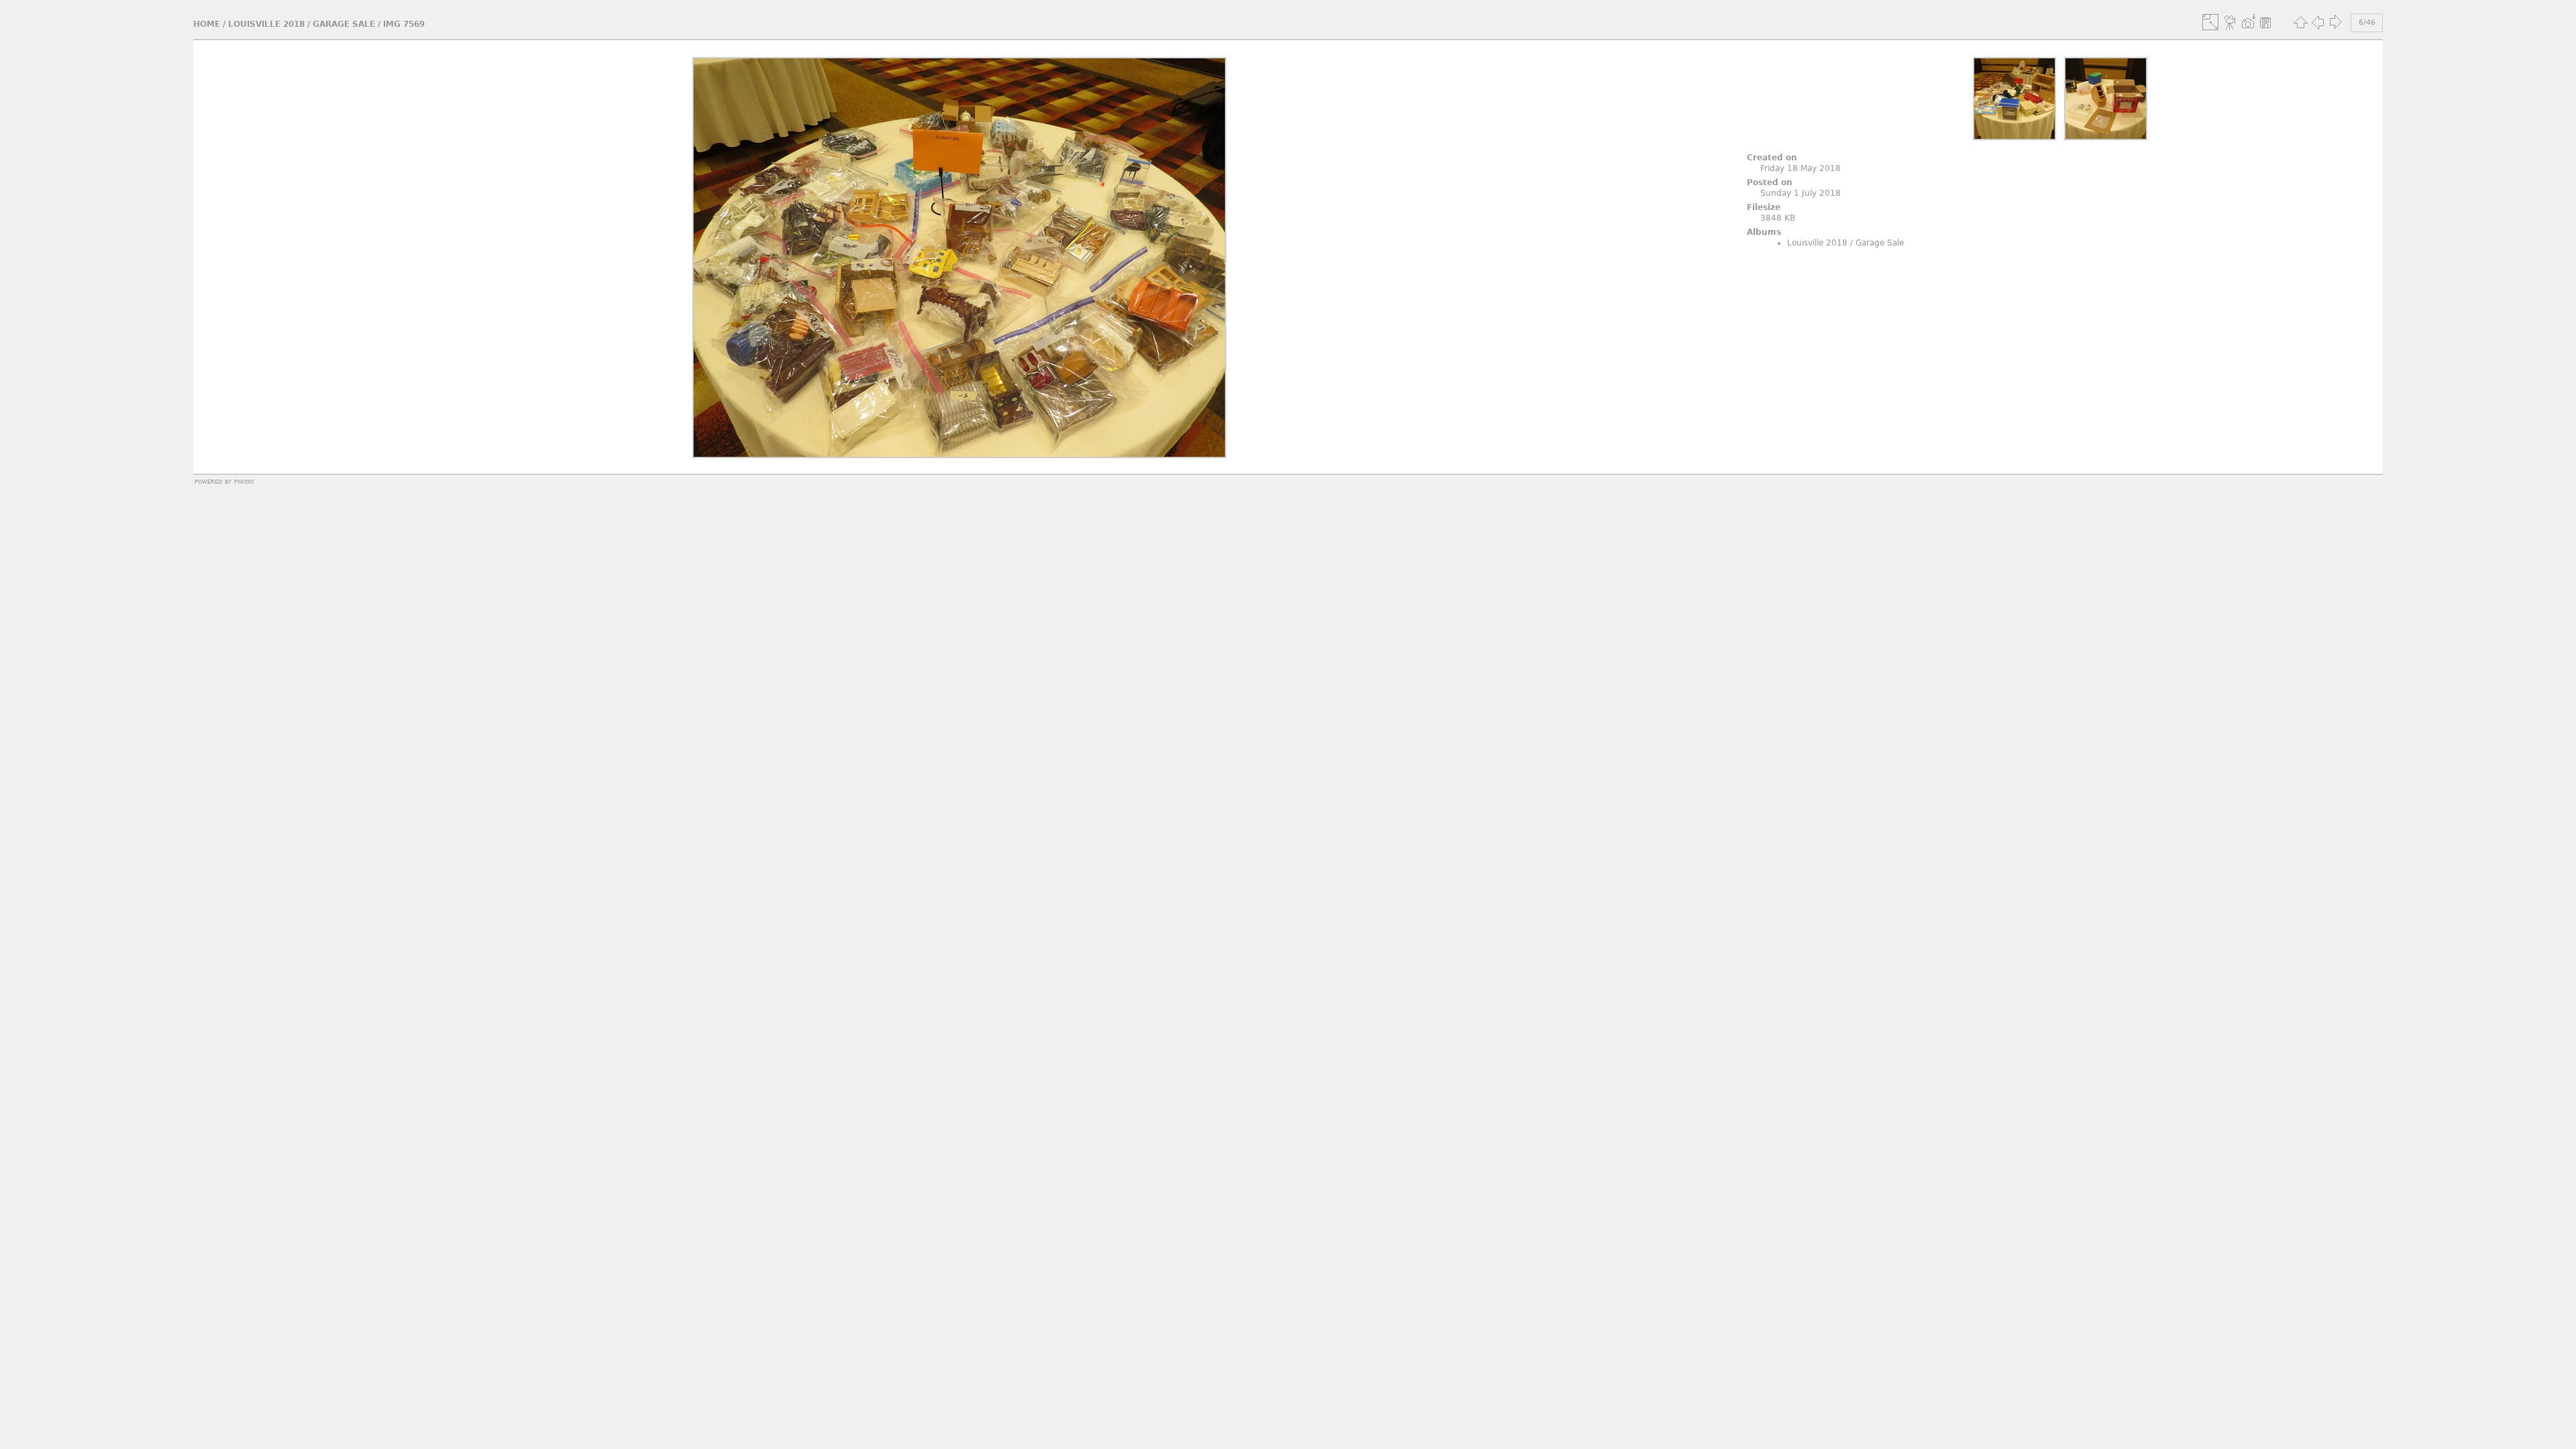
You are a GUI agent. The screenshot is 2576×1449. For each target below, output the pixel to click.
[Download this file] (2265, 22)
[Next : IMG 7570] (2335, 22)
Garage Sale (344, 24)
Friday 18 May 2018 (1801, 168)
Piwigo (244, 481)
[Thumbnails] (2300, 22)
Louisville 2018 (266, 24)
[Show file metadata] (2248, 22)
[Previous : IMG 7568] (2318, 22)
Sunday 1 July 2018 (1801, 193)
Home (207, 24)
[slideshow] (2231, 22)
